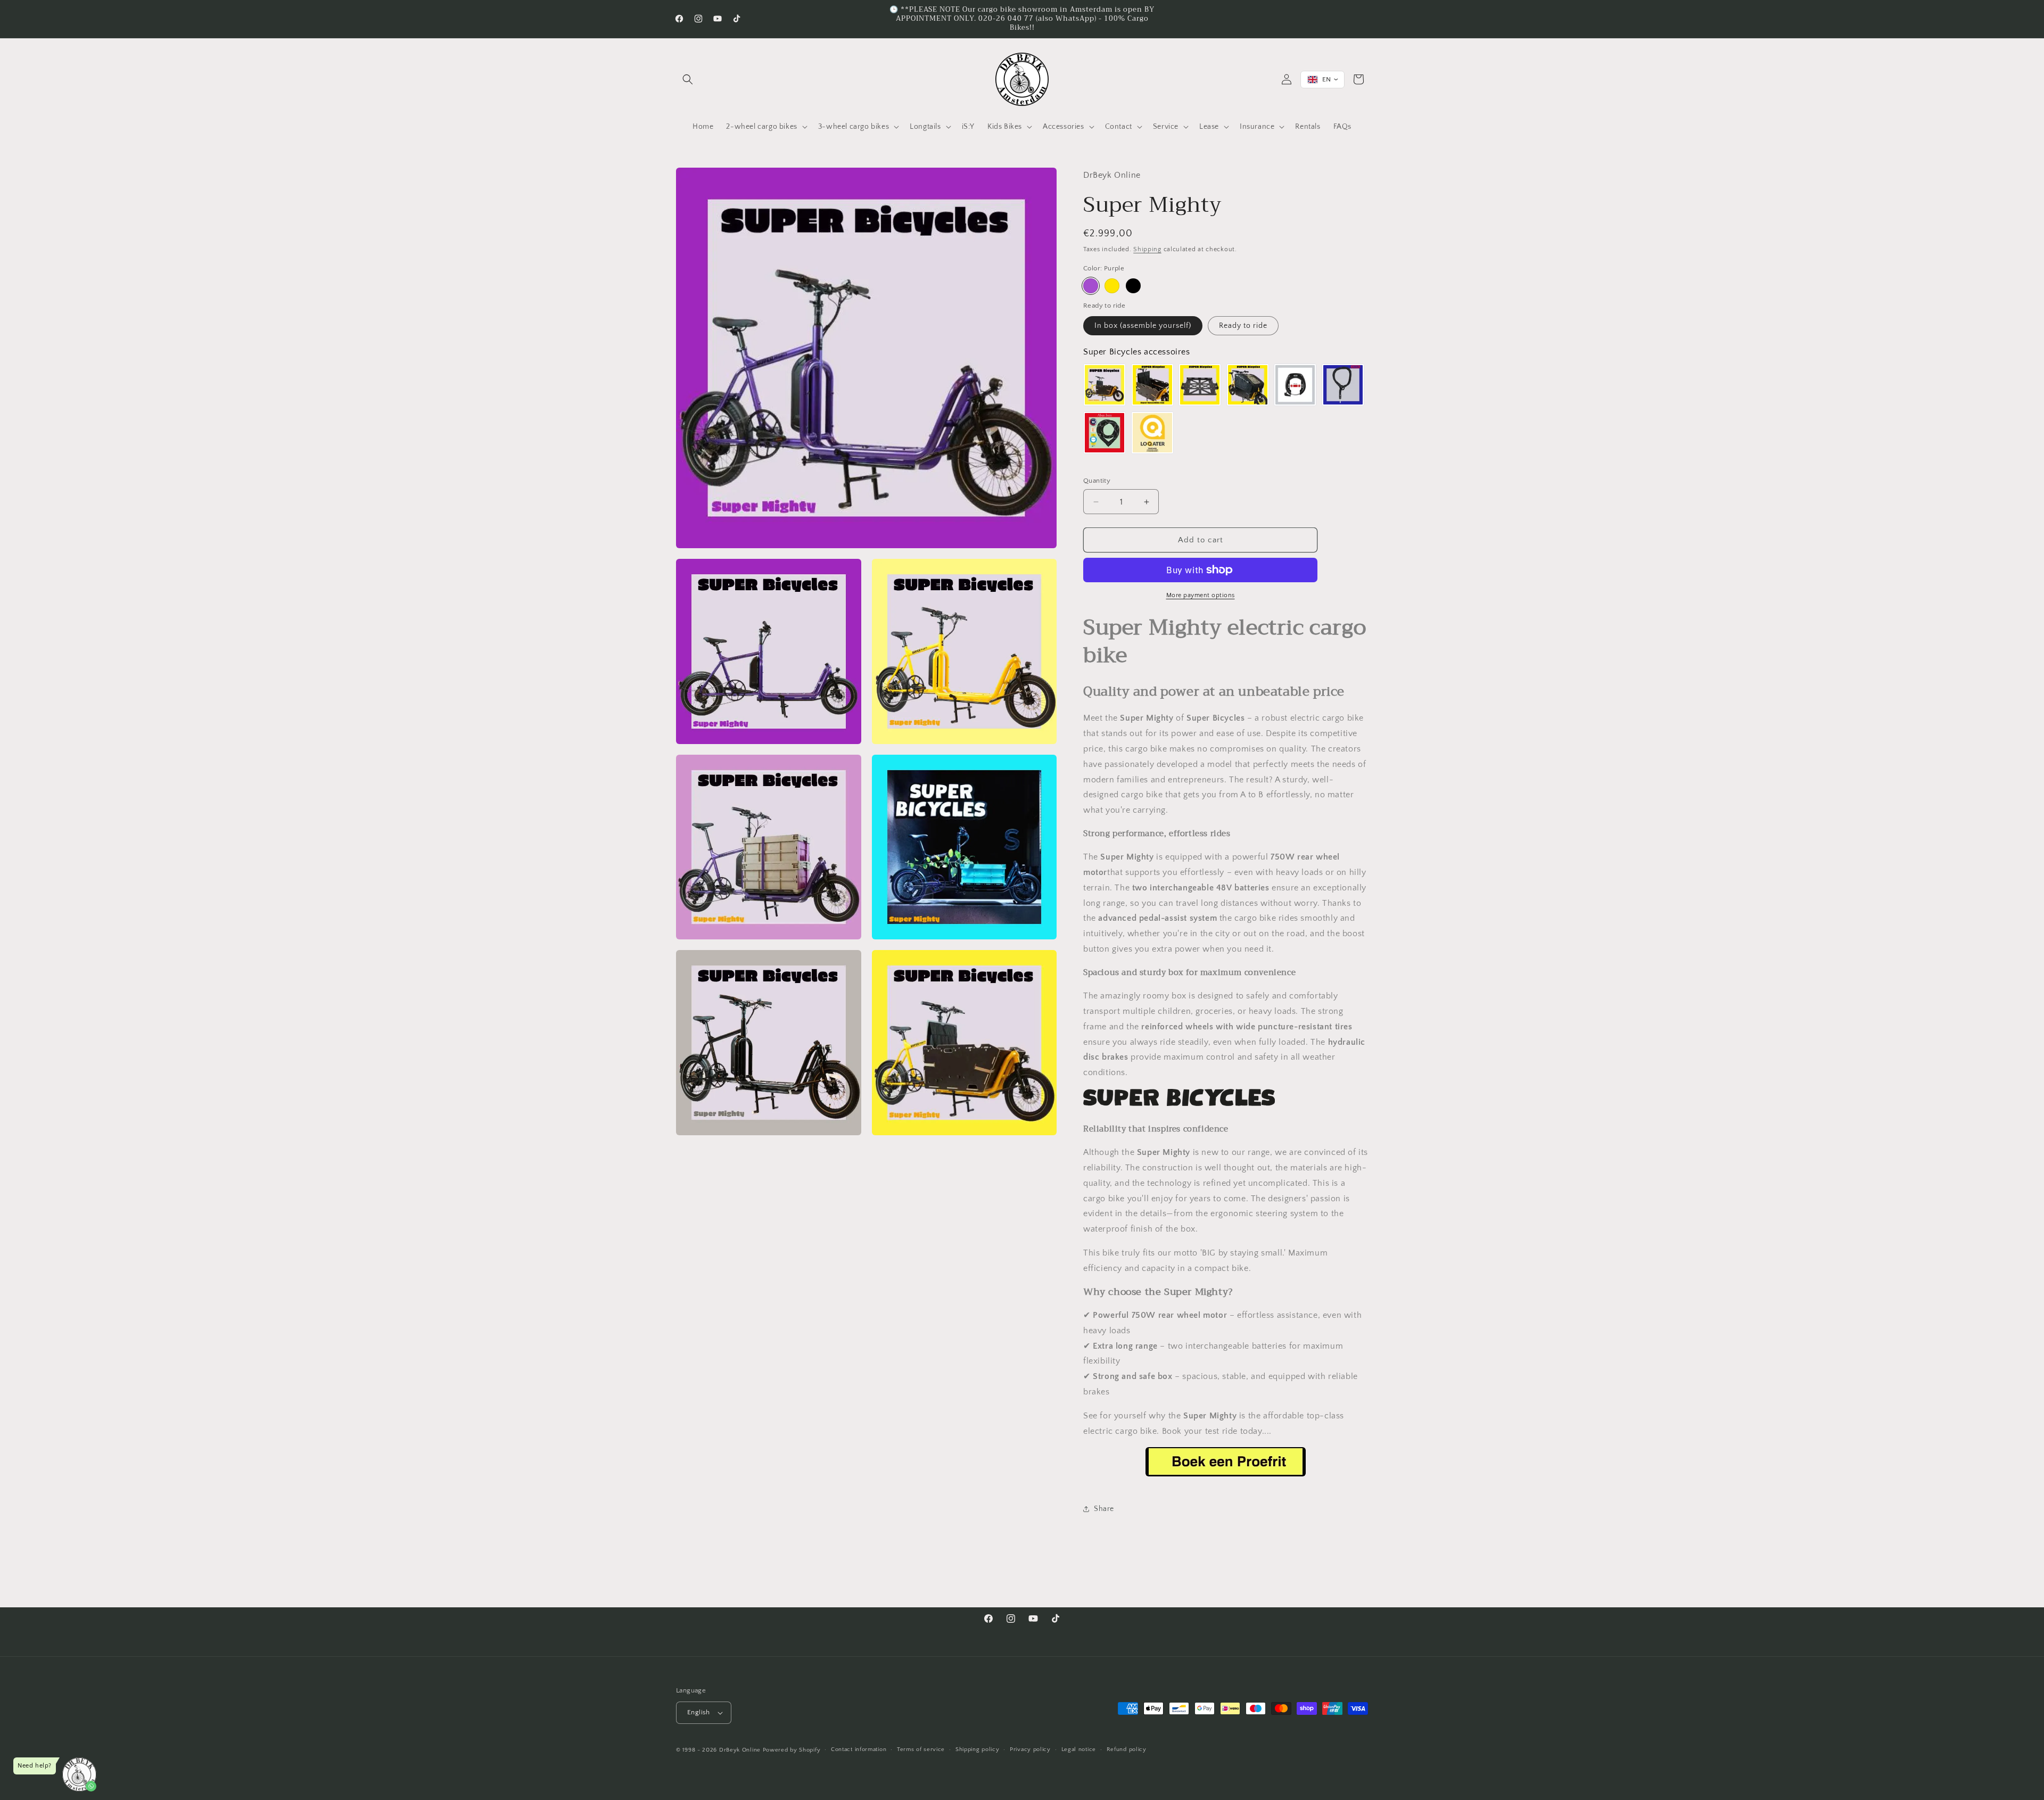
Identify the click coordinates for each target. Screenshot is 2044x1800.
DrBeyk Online (740, 1750)
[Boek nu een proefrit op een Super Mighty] (1226, 1476)
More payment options (1201, 595)
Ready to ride (1243, 326)
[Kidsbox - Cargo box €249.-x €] (1105, 385)
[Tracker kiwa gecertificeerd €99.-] (1152, 433)
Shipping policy (978, 1749)
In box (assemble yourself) (1143, 326)
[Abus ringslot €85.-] (1295, 385)
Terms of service (921, 1749)
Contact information (859, 1749)
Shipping (1147, 249)
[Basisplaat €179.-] (1200, 385)
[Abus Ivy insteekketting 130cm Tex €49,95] (1343, 385)
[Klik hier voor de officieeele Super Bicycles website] (1179, 1105)
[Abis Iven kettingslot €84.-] (1105, 433)
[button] (688, 79)
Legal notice (1079, 1749)
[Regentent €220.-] (1248, 385)
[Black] (1133, 286)
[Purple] (1091, 286)
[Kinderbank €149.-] (1152, 385)
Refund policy (1127, 1749)
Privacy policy (1030, 1749)
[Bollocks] (1112, 286)
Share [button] (1104, 1509)
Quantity (1097, 481)
